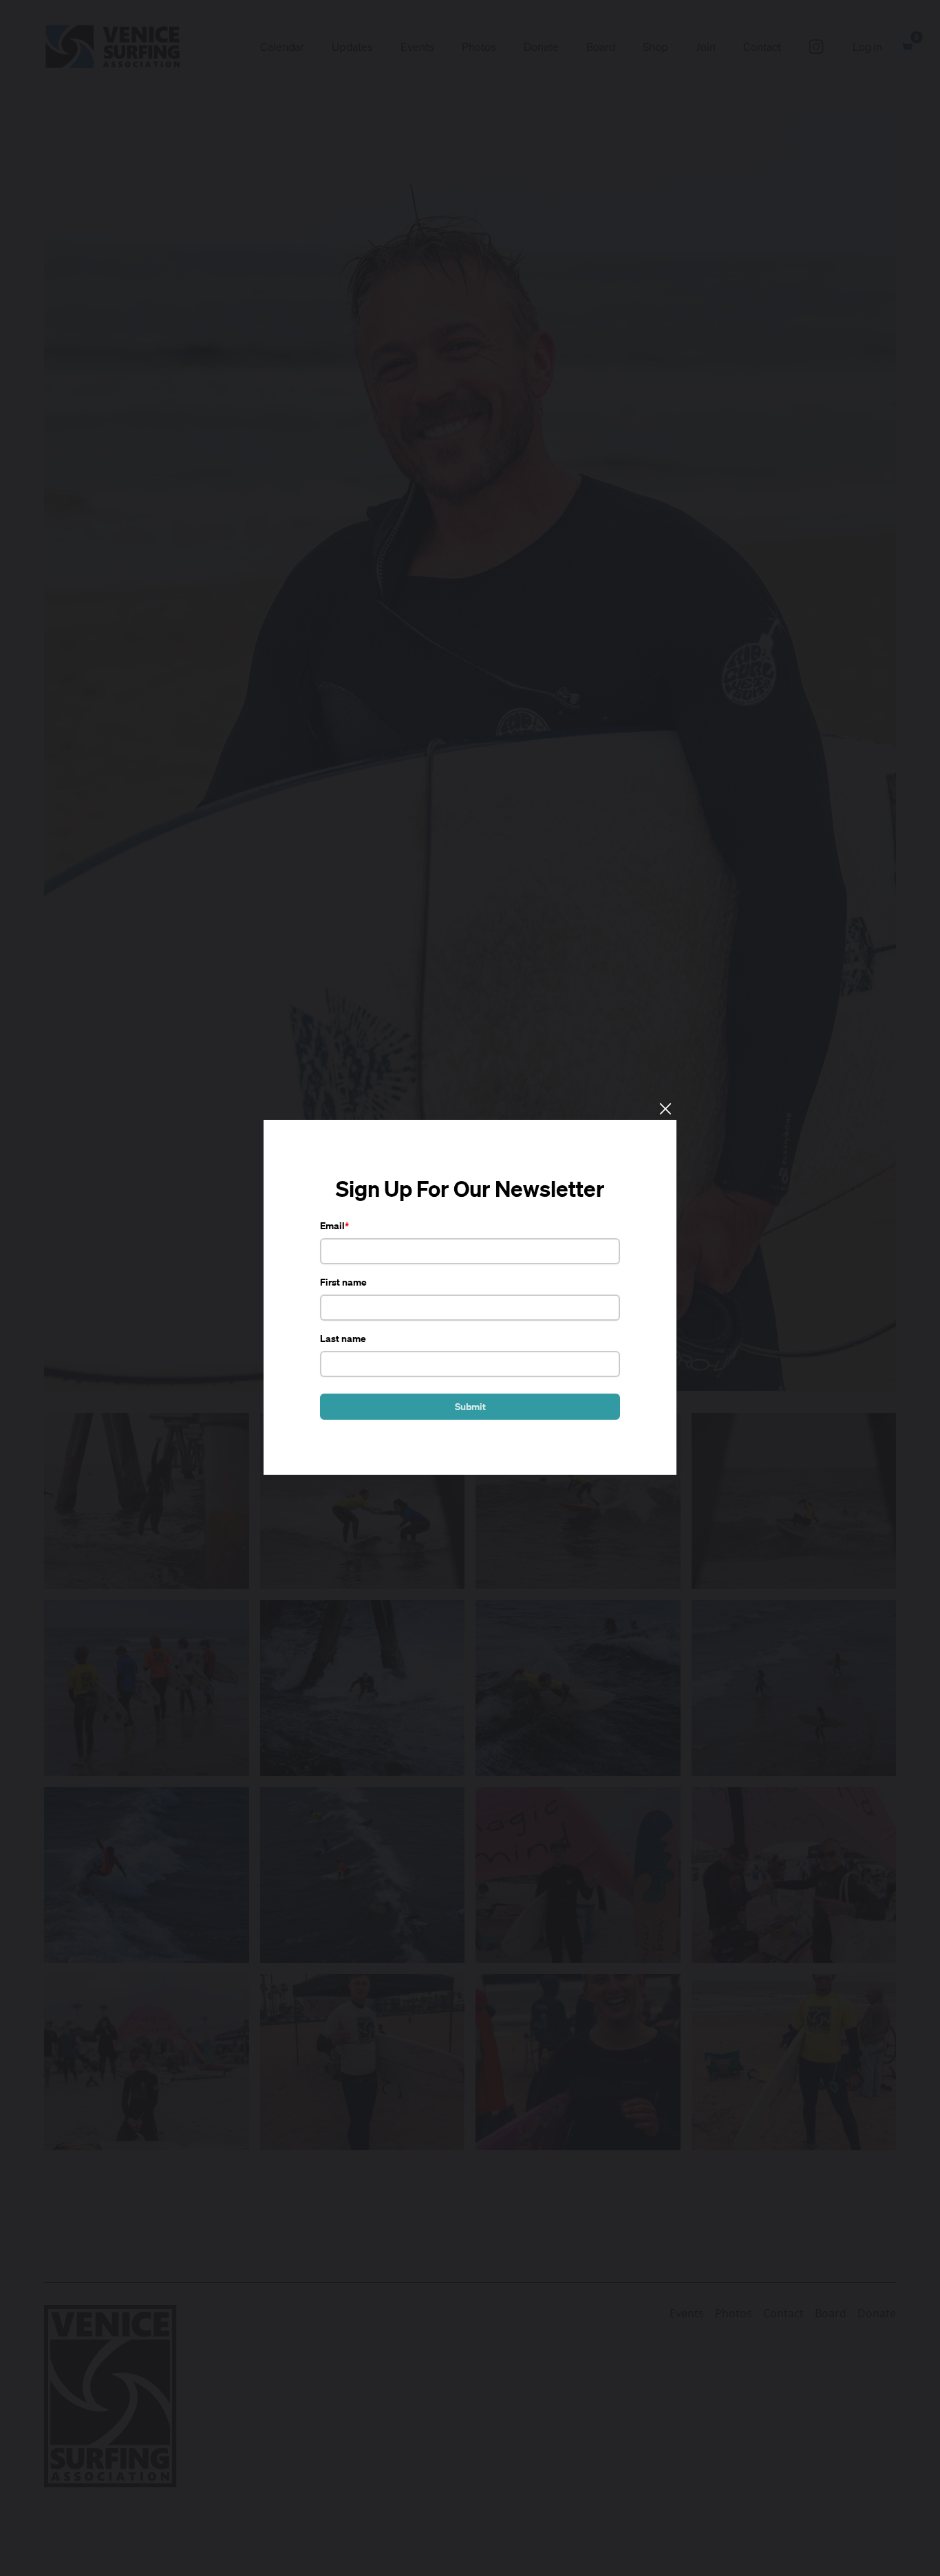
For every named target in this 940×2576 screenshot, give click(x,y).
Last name (343, 1338)
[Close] (665, 1108)
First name (343, 1282)
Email (332, 1225)
